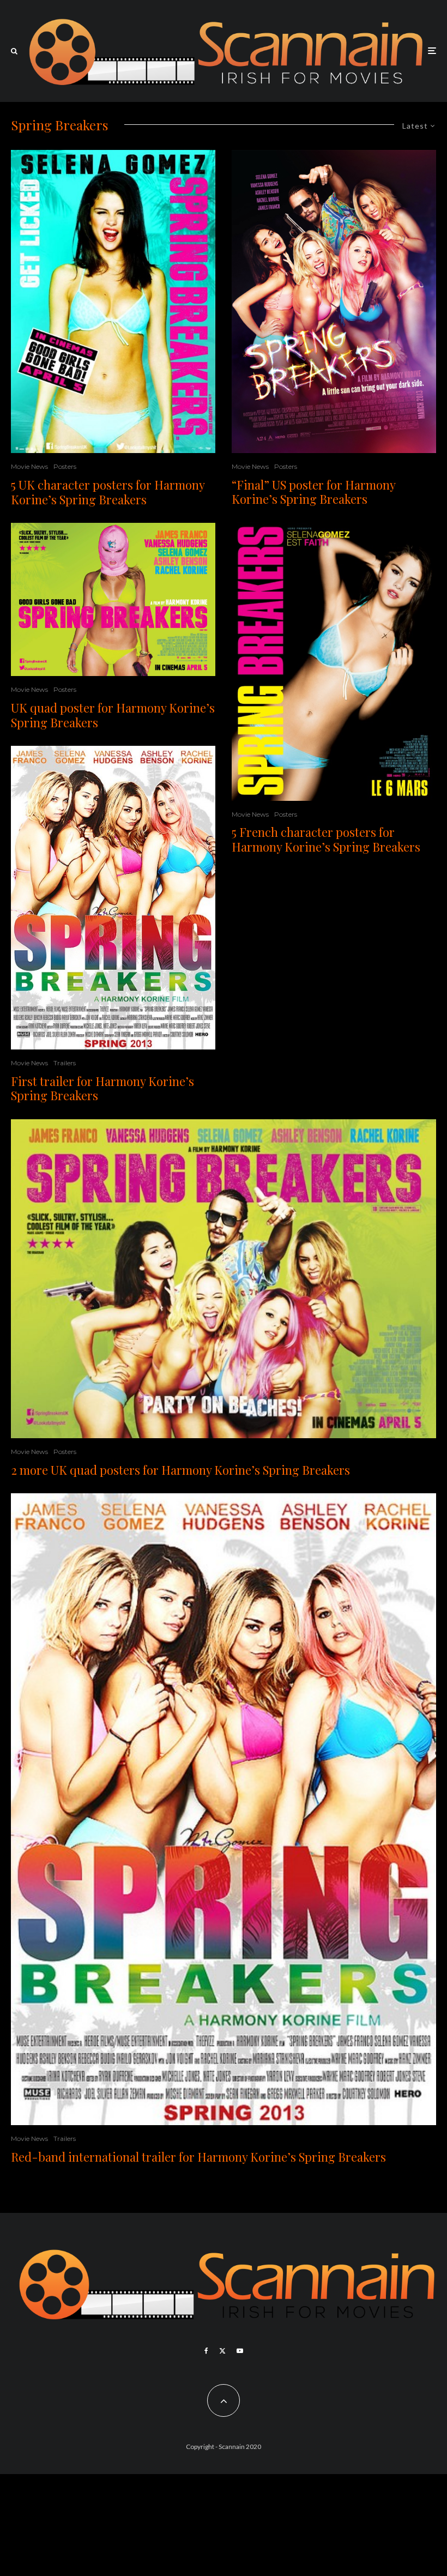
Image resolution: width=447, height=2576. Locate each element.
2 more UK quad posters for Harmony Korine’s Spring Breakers (180, 1470)
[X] (222, 2351)
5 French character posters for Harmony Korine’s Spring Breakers (326, 839)
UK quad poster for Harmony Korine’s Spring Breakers (113, 715)
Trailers (65, 1063)
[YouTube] (240, 2351)
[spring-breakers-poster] (113, 898)
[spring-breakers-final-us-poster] (334, 301)
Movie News (29, 466)
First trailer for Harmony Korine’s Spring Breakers (102, 1088)
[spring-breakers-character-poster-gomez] (113, 301)
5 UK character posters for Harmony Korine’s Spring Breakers (108, 492)
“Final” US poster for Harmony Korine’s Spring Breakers (313, 492)
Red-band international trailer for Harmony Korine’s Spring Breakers (198, 2157)
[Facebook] (206, 2351)
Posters (65, 466)
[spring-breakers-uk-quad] (113, 599)
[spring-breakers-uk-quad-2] (224, 1279)
